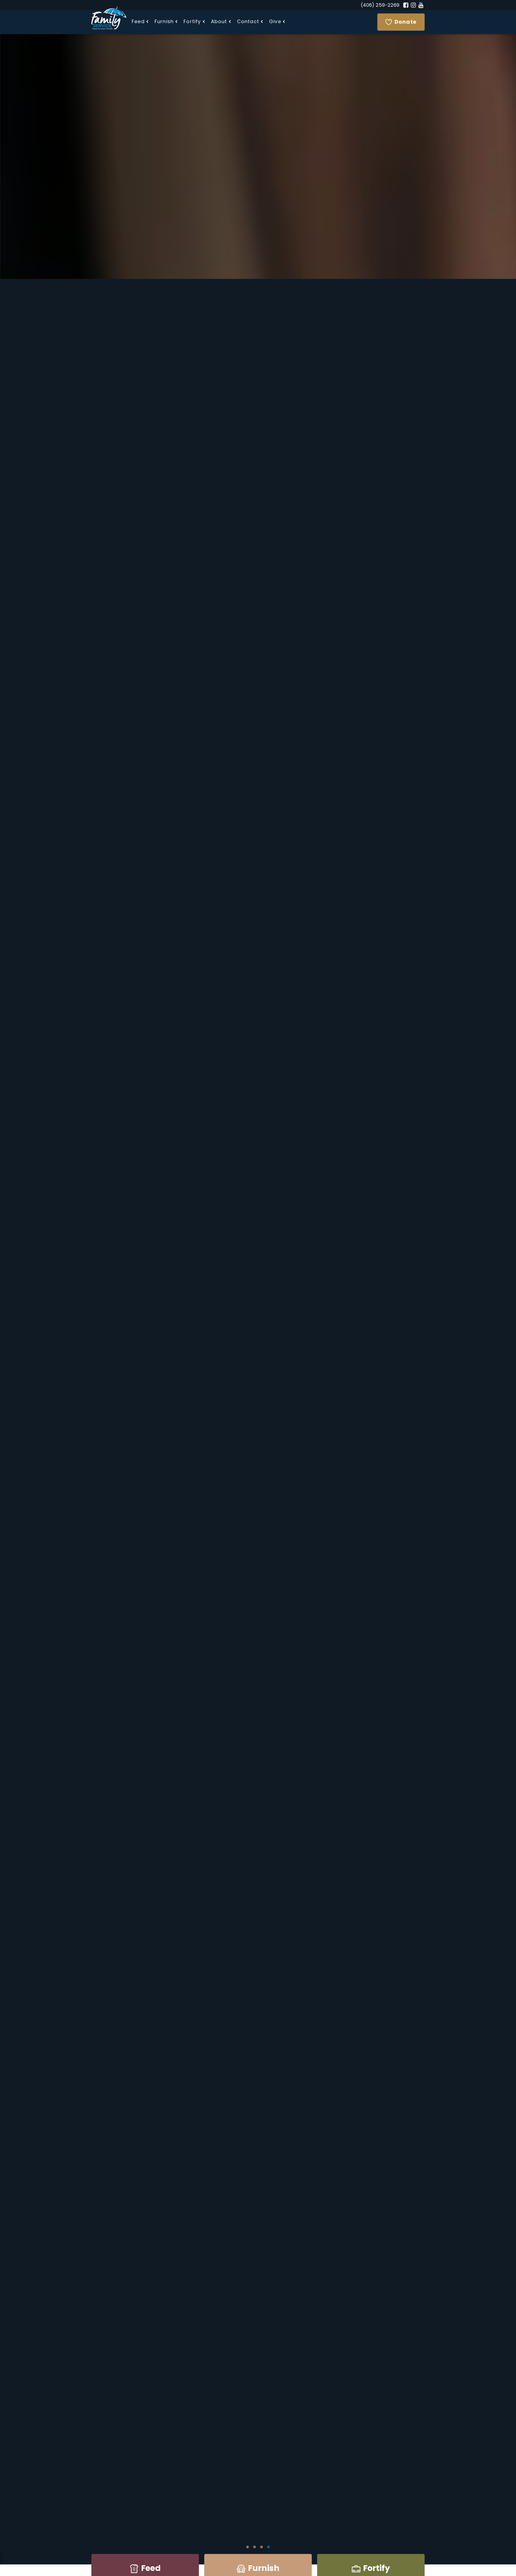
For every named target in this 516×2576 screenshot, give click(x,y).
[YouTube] (421, 5)
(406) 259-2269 (380, 6)
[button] (140, 22)
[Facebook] (406, 5)
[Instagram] (413, 5)
